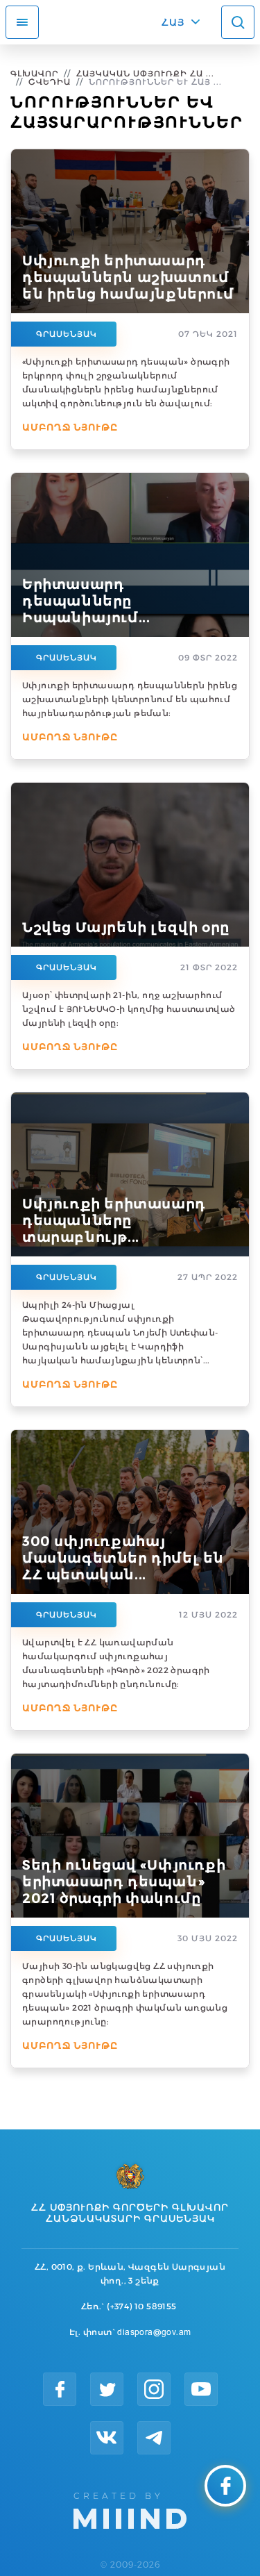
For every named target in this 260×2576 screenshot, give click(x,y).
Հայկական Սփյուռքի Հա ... (145, 73)
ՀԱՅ (173, 22)
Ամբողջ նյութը (70, 427)
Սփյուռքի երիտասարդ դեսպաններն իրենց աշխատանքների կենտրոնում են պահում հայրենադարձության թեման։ (130, 699)
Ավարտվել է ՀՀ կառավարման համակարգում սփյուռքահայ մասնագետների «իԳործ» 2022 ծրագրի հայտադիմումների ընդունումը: (116, 1663)
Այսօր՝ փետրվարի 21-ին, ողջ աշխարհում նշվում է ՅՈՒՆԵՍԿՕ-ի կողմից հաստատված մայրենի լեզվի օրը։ (129, 1009)
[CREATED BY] (130, 2509)
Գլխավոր (34, 73)
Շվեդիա (50, 82)
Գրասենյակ (67, 334)
